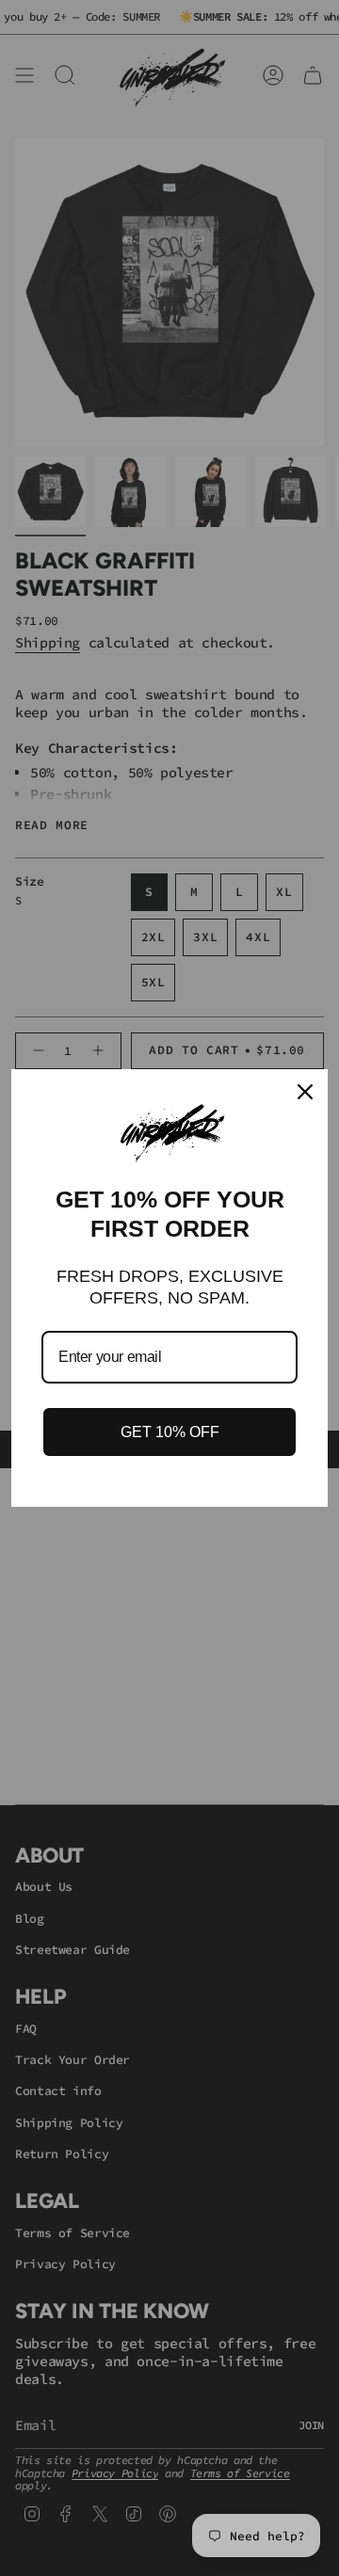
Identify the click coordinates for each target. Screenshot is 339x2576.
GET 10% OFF (170, 1432)
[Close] (305, 1092)
